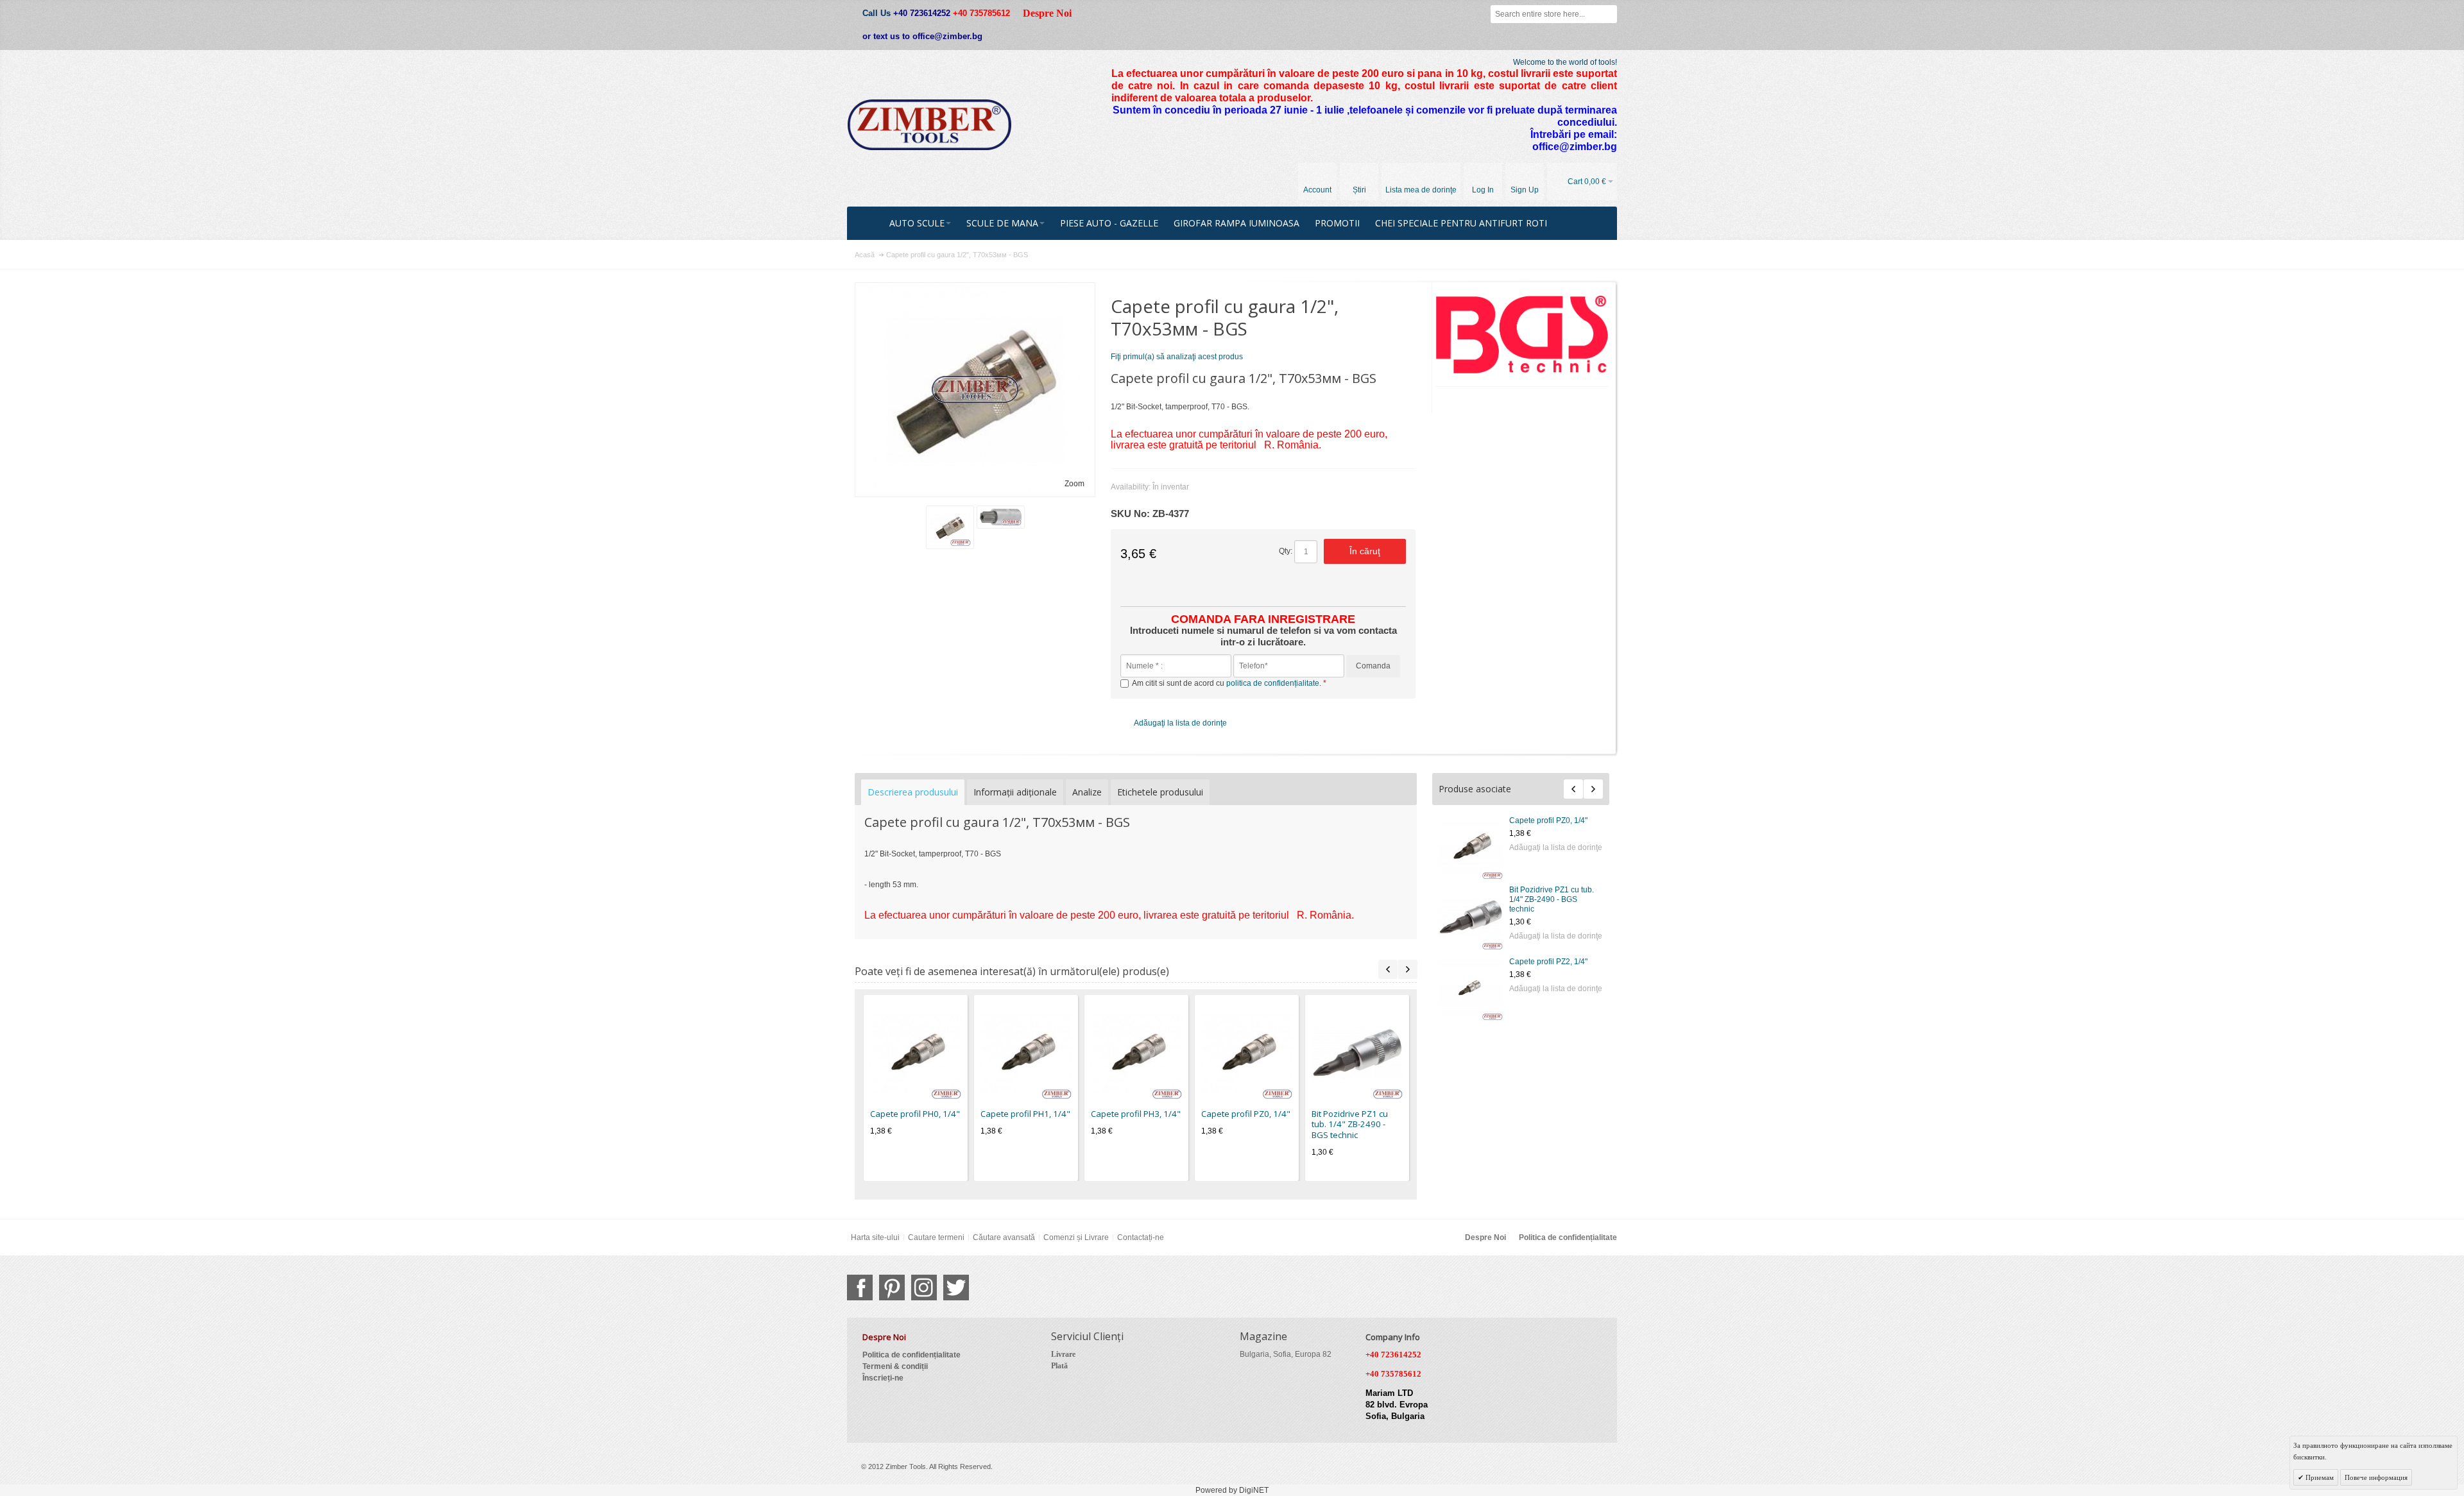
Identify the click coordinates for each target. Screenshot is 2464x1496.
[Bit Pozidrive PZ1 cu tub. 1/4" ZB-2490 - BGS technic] (1357, 1053)
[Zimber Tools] (929, 125)
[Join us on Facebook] (860, 1288)
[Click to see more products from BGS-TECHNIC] (1522, 335)
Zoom (1074, 484)
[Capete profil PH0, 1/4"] (916, 1053)
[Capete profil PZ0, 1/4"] (1247, 1053)
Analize (1087, 792)
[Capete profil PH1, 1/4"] (1026, 1053)
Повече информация (2376, 1477)
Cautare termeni (936, 1237)
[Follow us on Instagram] (924, 1288)
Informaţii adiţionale (1015, 792)
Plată (1059, 1366)
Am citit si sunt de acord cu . (1228, 683)
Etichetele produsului (1160, 792)
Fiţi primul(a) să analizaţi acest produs (1177, 357)
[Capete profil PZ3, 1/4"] (1471, 847)
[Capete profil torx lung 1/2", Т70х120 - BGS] (1471, 988)
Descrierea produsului (913, 792)
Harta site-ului (875, 1237)
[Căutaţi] (1608, 14)
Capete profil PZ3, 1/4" (1548, 820)
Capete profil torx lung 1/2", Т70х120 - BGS (1548, 965)
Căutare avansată (1004, 1237)
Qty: (1286, 551)
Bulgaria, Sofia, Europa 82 (1286, 1354)
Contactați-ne (1141, 1237)
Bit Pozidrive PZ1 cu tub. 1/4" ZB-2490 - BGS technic (1350, 1124)
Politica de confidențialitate (1568, 1237)
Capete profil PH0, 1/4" (915, 1114)
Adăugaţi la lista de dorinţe (1556, 847)
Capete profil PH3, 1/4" (1136, 1114)
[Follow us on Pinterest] (892, 1288)
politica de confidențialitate (1273, 683)
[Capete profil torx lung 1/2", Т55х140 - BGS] (1471, 917)
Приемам (2319, 1477)
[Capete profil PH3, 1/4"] (1136, 1053)
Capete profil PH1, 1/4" (1025, 1114)
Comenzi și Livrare (1076, 1237)
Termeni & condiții (895, 1366)
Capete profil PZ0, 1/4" (1246, 1114)
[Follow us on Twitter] (956, 1288)
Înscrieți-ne (883, 1378)
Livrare (1063, 1354)
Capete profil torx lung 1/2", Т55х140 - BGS (1548, 895)
